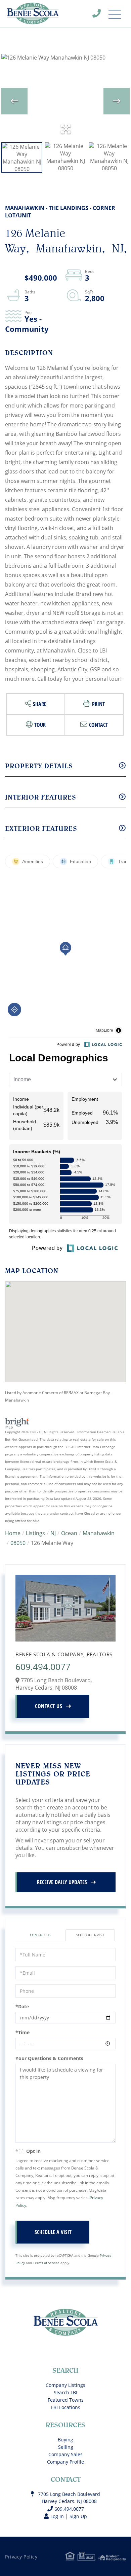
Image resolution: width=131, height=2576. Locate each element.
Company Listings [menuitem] (65, 2385)
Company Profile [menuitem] (65, 2462)
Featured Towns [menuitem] (66, 2400)
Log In (57, 2516)
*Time (23, 2032)
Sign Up (78, 2516)
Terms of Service (46, 2263)
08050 (18, 1543)
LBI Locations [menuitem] (66, 2407)
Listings (35, 1533)
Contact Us (49, 1706)
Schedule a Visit (90, 1935)
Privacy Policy (21, 2557)
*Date (22, 2006)
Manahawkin (99, 1533)
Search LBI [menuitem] (65, 2392)
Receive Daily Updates (62, 1882)
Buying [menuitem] (65, 2440)
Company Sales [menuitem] (65, 2454)
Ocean (69, 1533)
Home (13, 1533)
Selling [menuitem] (66, 2447)
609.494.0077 (101, 15)
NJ (53, 1533)
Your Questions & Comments (49, 2058)
